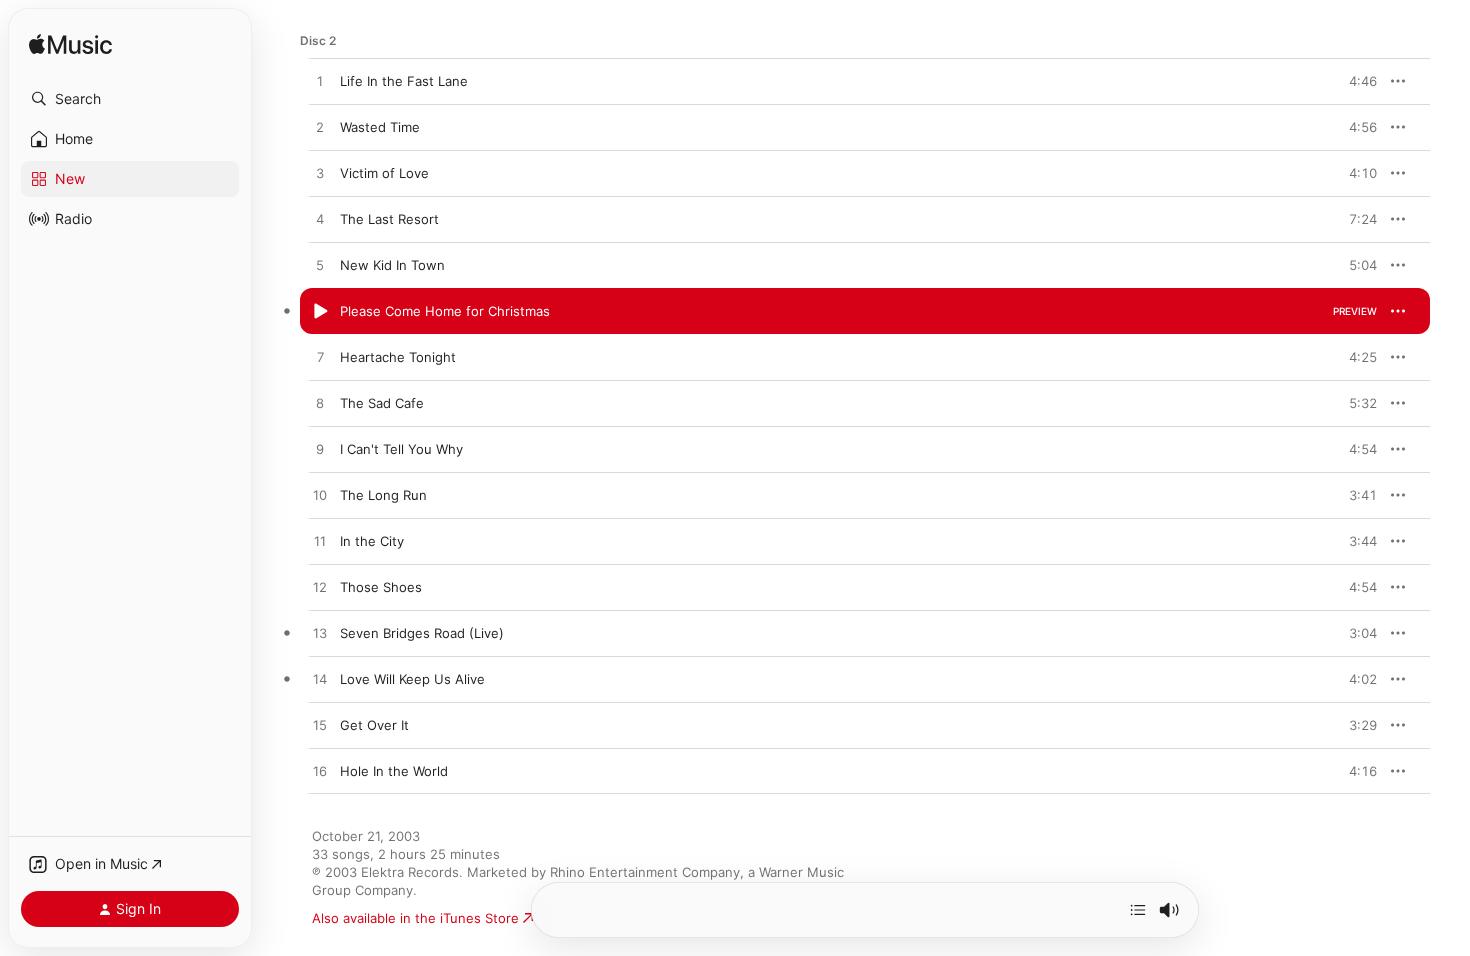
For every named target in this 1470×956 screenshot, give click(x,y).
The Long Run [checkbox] (383, 495)
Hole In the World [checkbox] (394, 771)
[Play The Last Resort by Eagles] (320, 220)
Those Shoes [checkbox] (381, 587)
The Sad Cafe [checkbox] (382, 403)
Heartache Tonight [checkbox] (398, 357)
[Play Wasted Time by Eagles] (320, 128)
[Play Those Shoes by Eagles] (320, 588)
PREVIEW (1355, 81)
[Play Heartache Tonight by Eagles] (320, 358)
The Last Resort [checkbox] (389, 219)
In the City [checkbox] (372, 541)
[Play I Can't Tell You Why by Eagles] (320, 450)
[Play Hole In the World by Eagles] (320, 772)
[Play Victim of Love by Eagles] (320, 174)
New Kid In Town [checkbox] (392, 265)
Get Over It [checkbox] (374, 725)
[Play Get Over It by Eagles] (320, 726)
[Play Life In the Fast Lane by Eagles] (320, 82)
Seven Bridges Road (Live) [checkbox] (422, 633)
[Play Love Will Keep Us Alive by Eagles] (320, 680)
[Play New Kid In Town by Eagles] (320, 266)
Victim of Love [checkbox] (384, 173)
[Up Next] (1138, 910)
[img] (70, 45)
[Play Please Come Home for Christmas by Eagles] (320, 312)
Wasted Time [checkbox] (380, 127)
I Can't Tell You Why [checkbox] (401, 449)
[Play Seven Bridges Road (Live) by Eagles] (320, 634)
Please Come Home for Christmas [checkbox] (445, 311)
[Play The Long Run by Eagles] (320, 496)
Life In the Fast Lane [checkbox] (404, 81)
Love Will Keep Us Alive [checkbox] (412, 679)
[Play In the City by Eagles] (320, 542)
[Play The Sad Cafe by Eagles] (320, 404)
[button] (130, 99)
